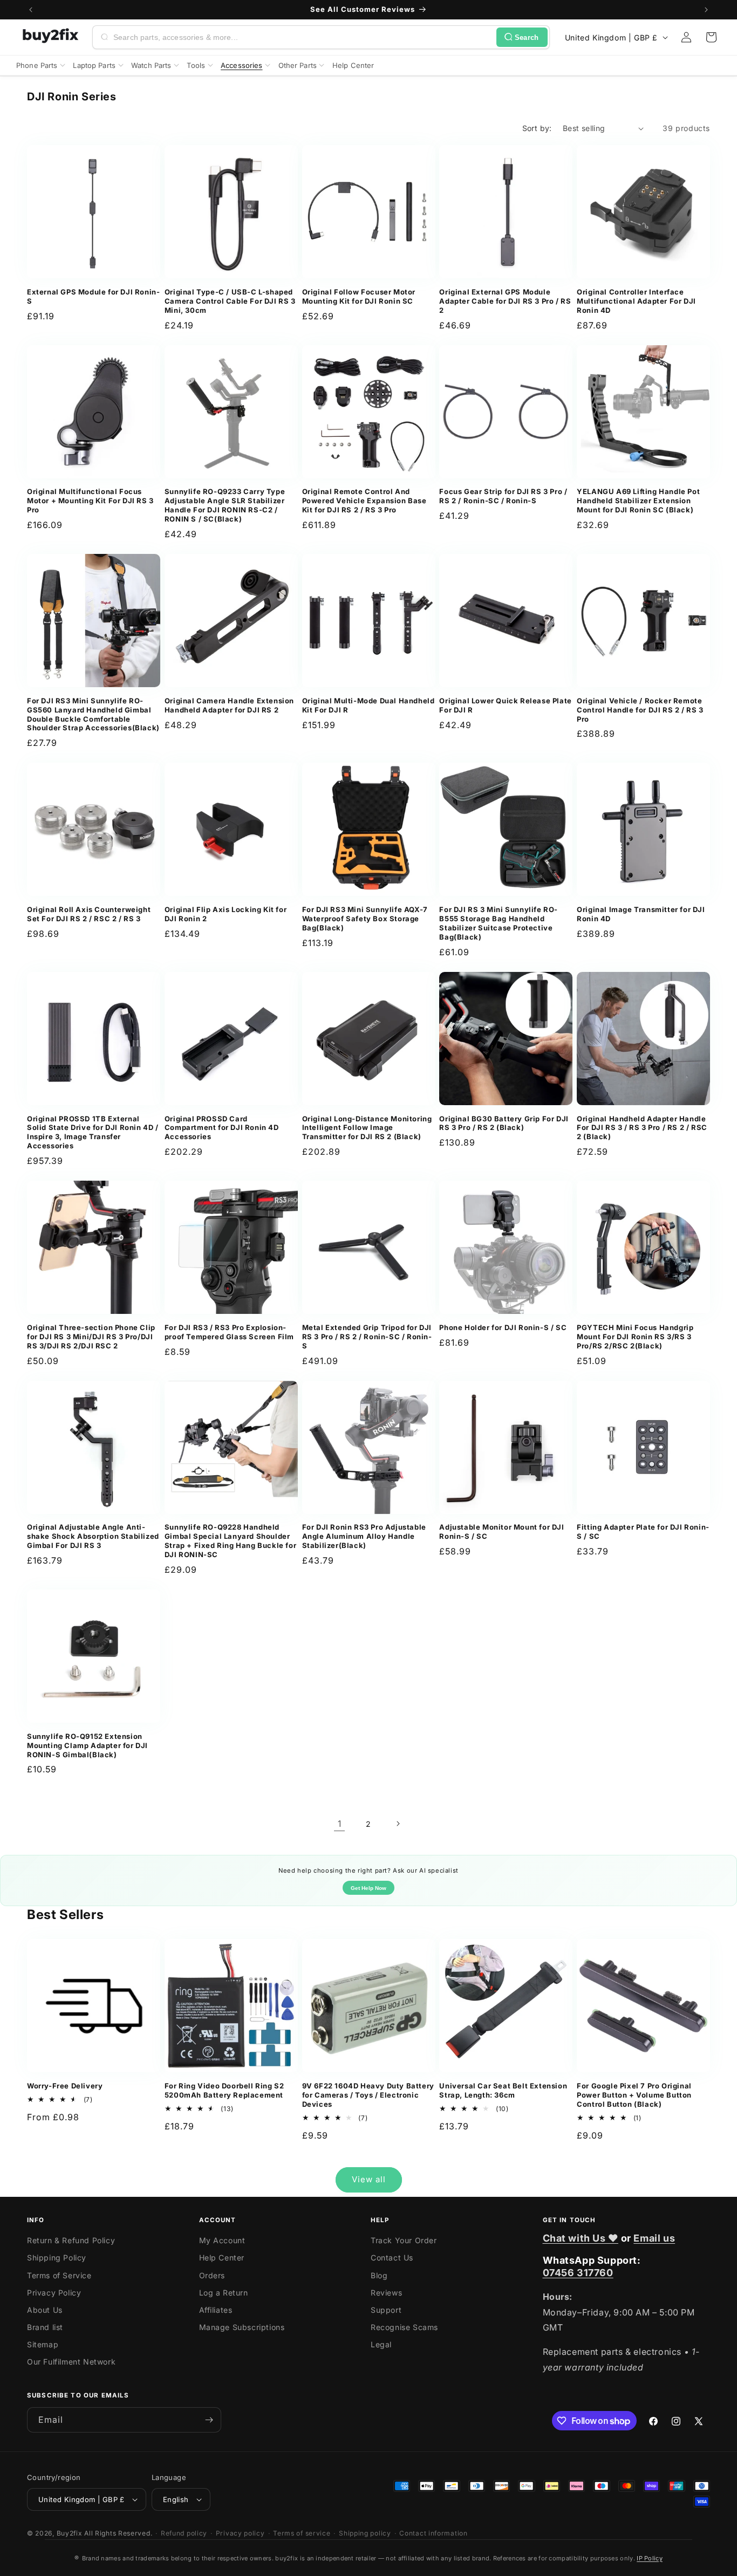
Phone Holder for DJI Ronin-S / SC (503, 1327)
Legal (381, 2344)
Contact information (433, 2533)
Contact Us (392, 2258)
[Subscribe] (209, 2420)
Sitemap (43, 2344)
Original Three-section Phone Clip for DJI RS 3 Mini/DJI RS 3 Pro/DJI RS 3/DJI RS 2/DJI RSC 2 (91, 1337)
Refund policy (184, 2533)
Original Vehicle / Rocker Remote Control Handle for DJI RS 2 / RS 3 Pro (640, 710)
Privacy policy (240, 2533)
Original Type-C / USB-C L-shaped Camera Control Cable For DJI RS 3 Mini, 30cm (230, 301)
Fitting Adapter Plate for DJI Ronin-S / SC (643, 1532)
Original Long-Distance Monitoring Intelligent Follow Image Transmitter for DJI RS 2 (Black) (367, 1128)
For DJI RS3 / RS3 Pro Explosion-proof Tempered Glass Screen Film (229, 1332)
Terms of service (302, 2533)
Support (386, 2310)
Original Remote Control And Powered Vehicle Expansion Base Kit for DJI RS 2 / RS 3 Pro (364, 501)
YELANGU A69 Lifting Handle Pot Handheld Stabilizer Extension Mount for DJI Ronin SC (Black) (638, 501)
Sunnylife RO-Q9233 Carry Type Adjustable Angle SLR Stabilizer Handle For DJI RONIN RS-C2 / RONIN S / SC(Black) (225, 505)
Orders (212, 2275)
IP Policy (650, 2558)
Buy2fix (70, 2533)
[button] (711, 37)
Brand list (45, 2327)
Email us (654, 2238)
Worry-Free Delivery (65, 2086)
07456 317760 (578, 2273)
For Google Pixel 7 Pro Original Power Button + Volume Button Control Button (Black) (634, 2095)
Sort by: (537, 128)
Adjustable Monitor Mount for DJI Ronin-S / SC (501, 1532)
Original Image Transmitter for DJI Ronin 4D (641, 914)
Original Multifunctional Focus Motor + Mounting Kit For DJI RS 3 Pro (90, 501)
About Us (45, 2310)
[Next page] (398, 1824)
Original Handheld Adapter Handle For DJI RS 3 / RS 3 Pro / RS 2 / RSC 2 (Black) (642, 1128)
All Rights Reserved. (118, 2533)
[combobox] (303, 37)
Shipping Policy (57, 2258)
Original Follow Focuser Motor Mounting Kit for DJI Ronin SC (359, 296)
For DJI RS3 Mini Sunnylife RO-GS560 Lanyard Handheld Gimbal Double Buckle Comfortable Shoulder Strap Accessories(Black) (93, 714)
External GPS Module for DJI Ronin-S (93, 296)
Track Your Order (404, 2240)
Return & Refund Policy (71, 2240)
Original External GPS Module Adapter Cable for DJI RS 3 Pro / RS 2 (505, 301)
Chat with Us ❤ (581, 2238)
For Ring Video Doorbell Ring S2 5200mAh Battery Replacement (224, 2090)
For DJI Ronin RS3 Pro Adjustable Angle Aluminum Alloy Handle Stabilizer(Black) (364, 1536)
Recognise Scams (404, 2327)
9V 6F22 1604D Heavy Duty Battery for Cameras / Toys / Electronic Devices (368, 2095)
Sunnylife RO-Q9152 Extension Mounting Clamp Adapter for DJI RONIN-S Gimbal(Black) (87, 1745)
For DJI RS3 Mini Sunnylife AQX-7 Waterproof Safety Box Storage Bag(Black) (365, 919)
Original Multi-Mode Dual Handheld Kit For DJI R (368, 705)
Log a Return (224, 2293)
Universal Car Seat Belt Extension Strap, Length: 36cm (503, 2090)
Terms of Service (59, 2275)
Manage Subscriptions (242, 2327)
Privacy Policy (54, 2293)
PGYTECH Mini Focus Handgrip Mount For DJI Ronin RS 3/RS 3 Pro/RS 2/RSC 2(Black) (635, 1337)
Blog (379, 2275)
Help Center (222, 2258)
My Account (222, 2240)
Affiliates (216, 2310)
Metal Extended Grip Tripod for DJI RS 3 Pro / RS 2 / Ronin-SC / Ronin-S (367, 1337)
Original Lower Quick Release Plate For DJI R (505, 705)
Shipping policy (365, 2533)
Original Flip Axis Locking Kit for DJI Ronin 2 (226, 914)
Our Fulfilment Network (71, 2362)
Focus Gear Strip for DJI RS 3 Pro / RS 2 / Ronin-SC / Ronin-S (503, 496)
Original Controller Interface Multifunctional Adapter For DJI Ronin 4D (636, 301)
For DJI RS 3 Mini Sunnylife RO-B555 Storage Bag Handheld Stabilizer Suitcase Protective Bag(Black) (499, 923)
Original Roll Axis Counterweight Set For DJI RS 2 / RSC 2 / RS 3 (89, 914)
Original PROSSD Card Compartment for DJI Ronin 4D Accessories (222, 1128)
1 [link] (340, 1824)
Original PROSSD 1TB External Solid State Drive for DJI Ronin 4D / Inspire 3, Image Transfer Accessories (93, 1132)
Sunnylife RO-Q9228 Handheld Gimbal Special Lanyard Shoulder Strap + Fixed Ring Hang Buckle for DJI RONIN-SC (230, 1541)
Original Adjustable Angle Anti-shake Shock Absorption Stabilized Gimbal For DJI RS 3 (93, 1536)
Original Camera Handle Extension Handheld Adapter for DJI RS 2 (229, 705)
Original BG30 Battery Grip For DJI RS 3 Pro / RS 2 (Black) (504, 1123)
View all (369, 2179)
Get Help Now (368, 1888)
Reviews (386, 2293)
